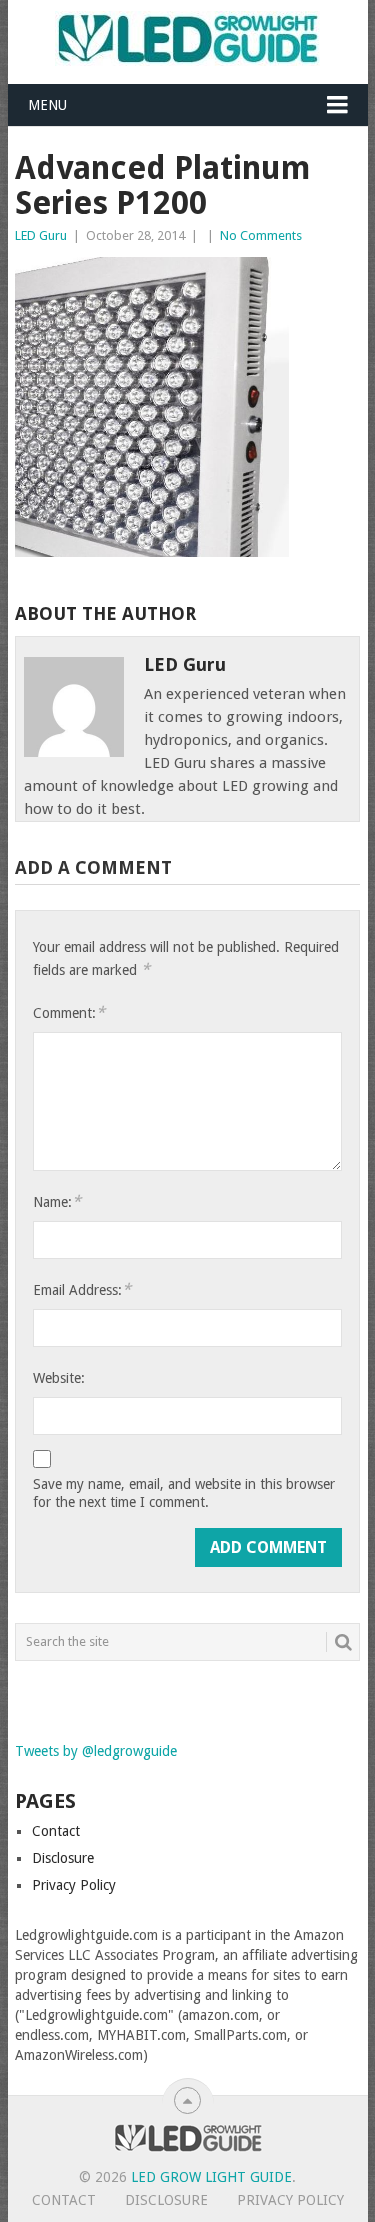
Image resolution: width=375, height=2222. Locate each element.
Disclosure (63, 1858)
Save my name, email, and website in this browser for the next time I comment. (184, 1493)
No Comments (261, 235)
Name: (57, 1201)
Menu (47, 105)
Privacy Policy (74, 1885)
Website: (59, 1378)
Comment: (69, 1012)
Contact (56, 1831)
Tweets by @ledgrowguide (96, 1751)
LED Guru (41, 235)
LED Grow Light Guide (211, 2177)
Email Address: (82, 1289)
